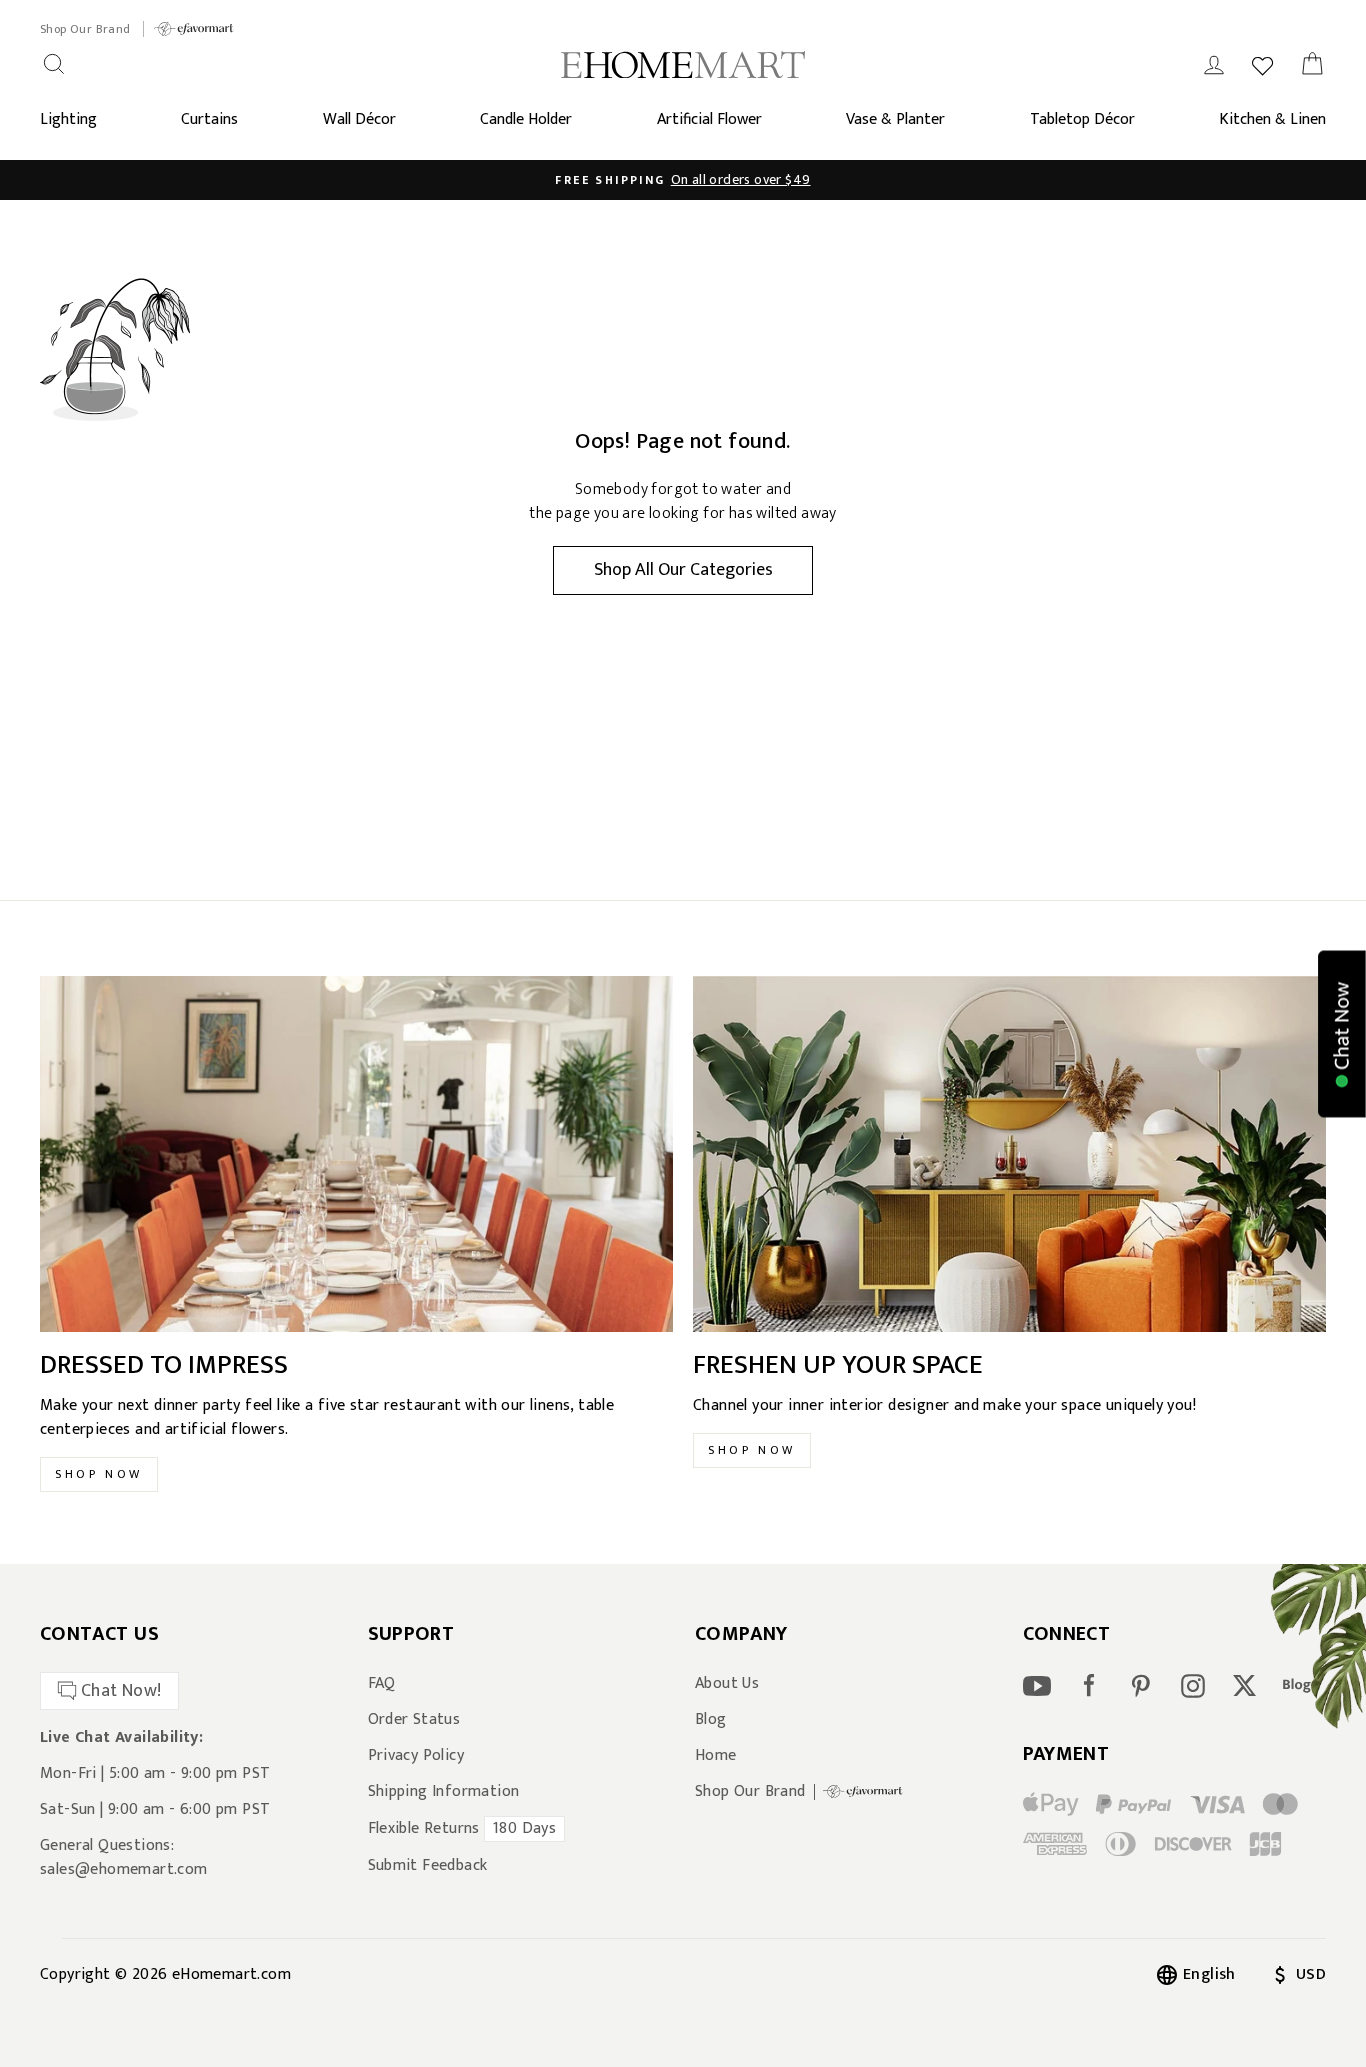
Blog (711, 1720)
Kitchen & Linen (1272, 119)
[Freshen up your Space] (1009, 1154)
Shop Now (99, 1474)
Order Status (414, 1720)
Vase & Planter (895, 119)
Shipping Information (444, 1792)
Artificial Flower (709, 119)
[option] (683, 180)
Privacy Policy (416, 1756)
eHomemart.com (231, 1974)
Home (716, 1756)
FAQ (382, 1684)
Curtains (209, 119)
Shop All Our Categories (683, 570)
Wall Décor (359, 119)
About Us (727, 1684)
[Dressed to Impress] (356, 1154)
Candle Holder (526, 119)
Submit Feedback (428, 1866)
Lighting (68, 119)
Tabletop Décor (1082, 119)
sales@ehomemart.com (124, 1869)
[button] (1342, 1033)
